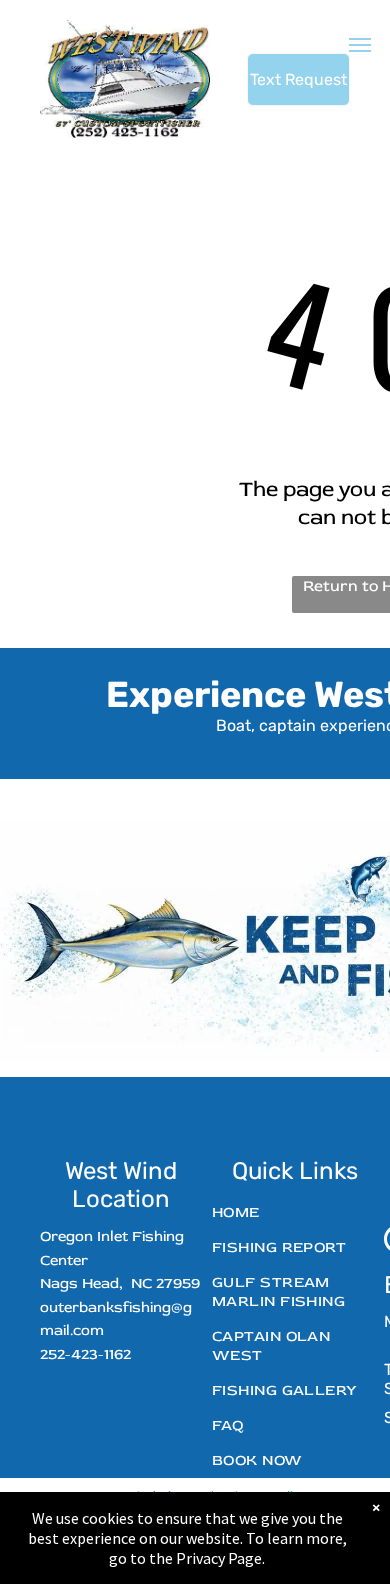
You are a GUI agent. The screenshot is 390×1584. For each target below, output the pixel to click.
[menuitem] (288, 1212)
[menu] (360, 45)
